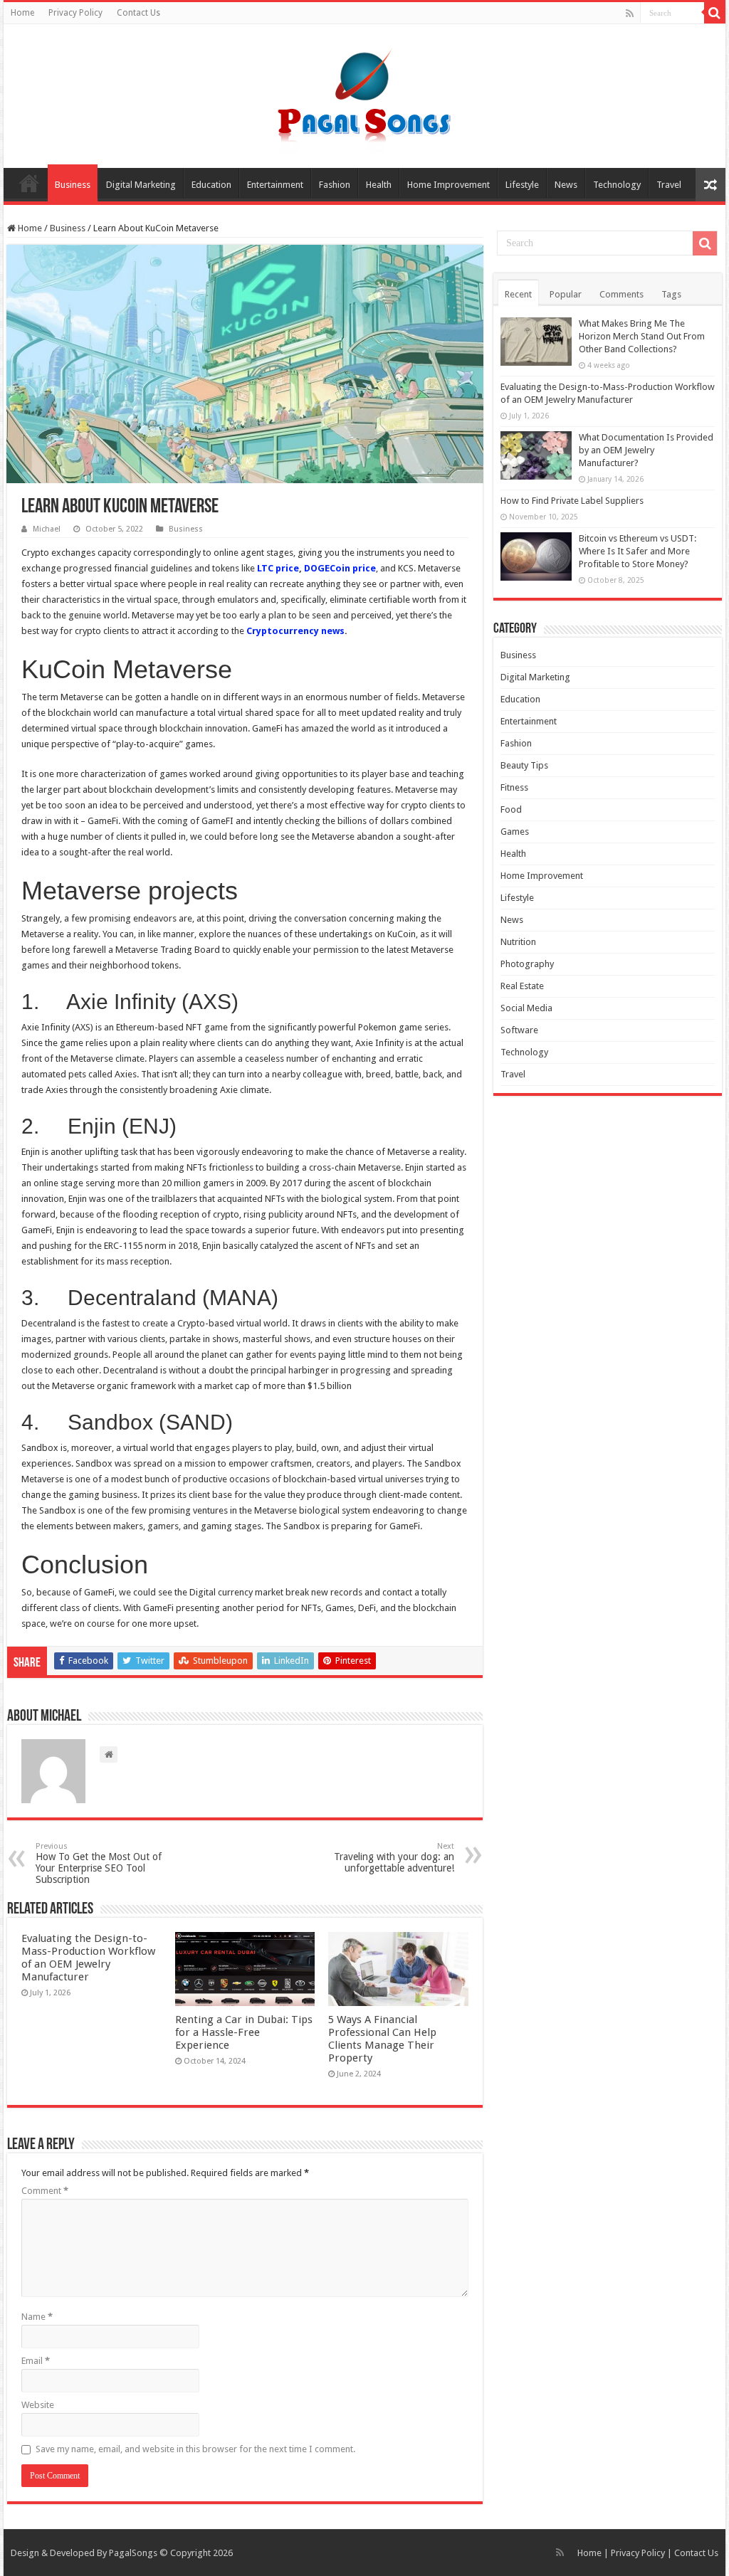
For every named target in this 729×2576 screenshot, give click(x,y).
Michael (47, 529)
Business (73, 185)
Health (379, 185)
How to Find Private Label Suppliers (572, 501)
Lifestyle (522, 185)
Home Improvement (449, 185)
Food (511, 809)
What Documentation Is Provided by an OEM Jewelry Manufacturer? (646, 450)
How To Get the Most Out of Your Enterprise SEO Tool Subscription (99, 1863)
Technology (617, 185)
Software (519, 1030)
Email (36, 2361)
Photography (527, 964)
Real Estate (522, 986)
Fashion (335, 185)
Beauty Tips (524, 765)
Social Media (526, 1008)
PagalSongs (133, 2553)
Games (515, 832)
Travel (669, 185)
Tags (671, 294)
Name (37, 2317)
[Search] (715, 13)
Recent (518, 294)
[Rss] (630, 14)
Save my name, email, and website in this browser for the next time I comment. (195, 2449)
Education (211, 185)
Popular (566, 294)
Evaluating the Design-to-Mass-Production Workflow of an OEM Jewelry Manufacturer (88, 1958)
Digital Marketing (141, 185)
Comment (45, 2191)
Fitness (514, 787)
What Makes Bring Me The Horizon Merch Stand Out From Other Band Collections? (642, 336)
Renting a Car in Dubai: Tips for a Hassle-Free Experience (244, 2032)
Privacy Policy (75, 13)
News (566, 185)
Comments (622, 294)
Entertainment (275, 185)
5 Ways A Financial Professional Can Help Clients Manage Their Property (382, 2039)
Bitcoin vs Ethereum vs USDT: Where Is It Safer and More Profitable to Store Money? (638, 551)
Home (22, 13)
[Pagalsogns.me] (365, 93)
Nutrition (518, 942)
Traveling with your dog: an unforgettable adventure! (394, 1858)
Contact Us (138, 13)
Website (38, 2405)
